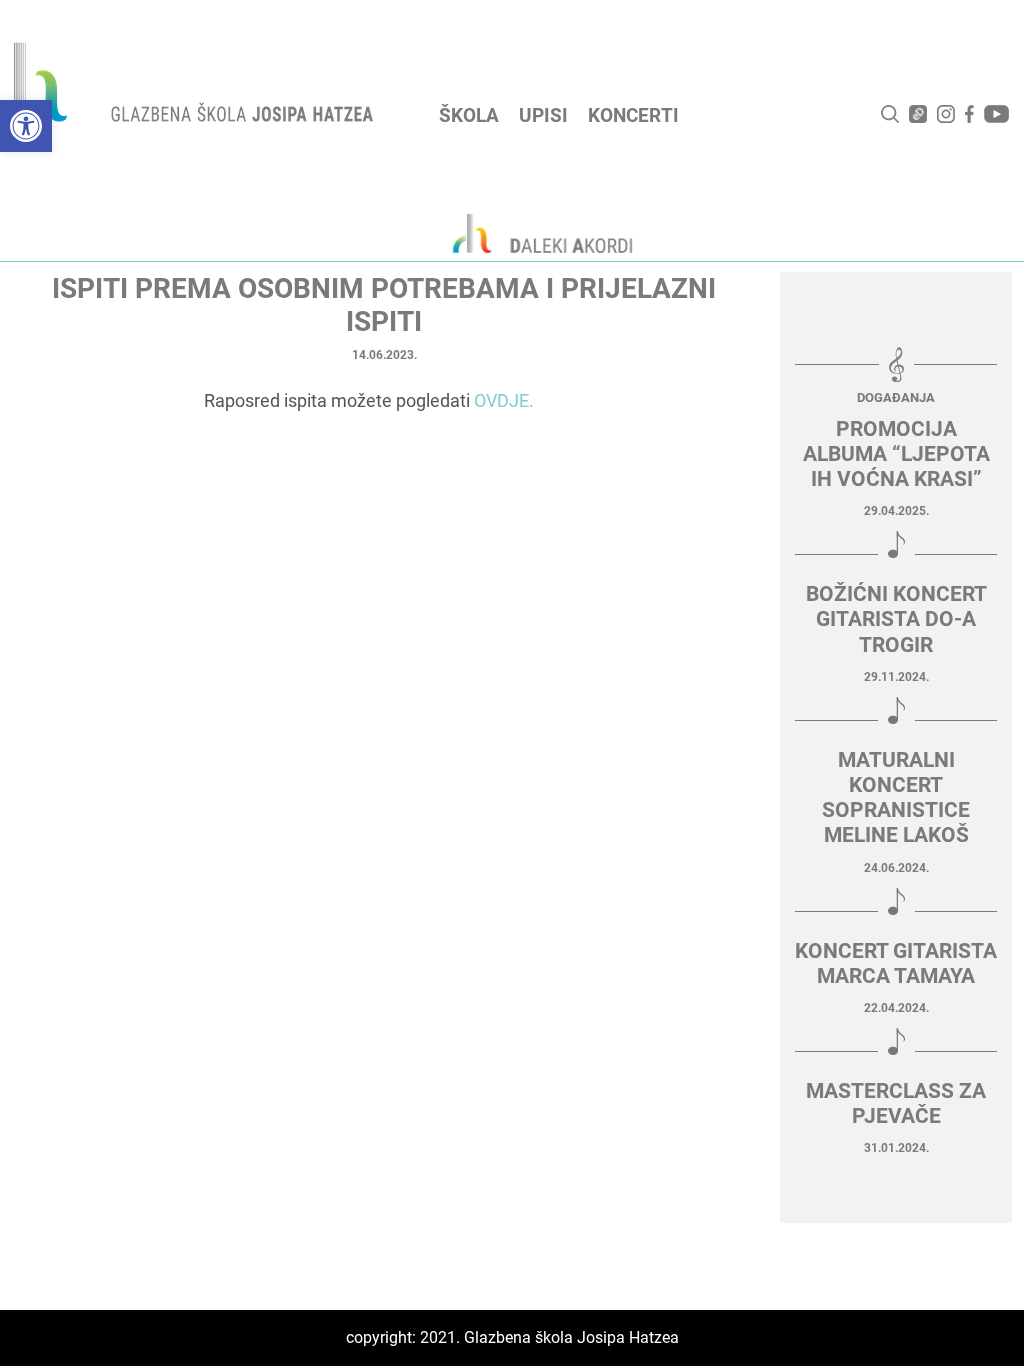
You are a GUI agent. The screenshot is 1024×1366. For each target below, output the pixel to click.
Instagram (946, 114)
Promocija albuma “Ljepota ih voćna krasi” (896, 454)
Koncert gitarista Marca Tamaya (896, 963)
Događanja (896, 397)
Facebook (969, 114)
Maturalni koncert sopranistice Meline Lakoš (896, 798)
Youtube (996, 114)
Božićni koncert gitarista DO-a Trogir (896, 619)
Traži (890, 114)
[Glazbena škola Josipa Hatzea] (196, 86)
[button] (26, 126)
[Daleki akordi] (532, 233)
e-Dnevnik (918, 114)
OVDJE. (504, 400)
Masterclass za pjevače (896, 1103)
